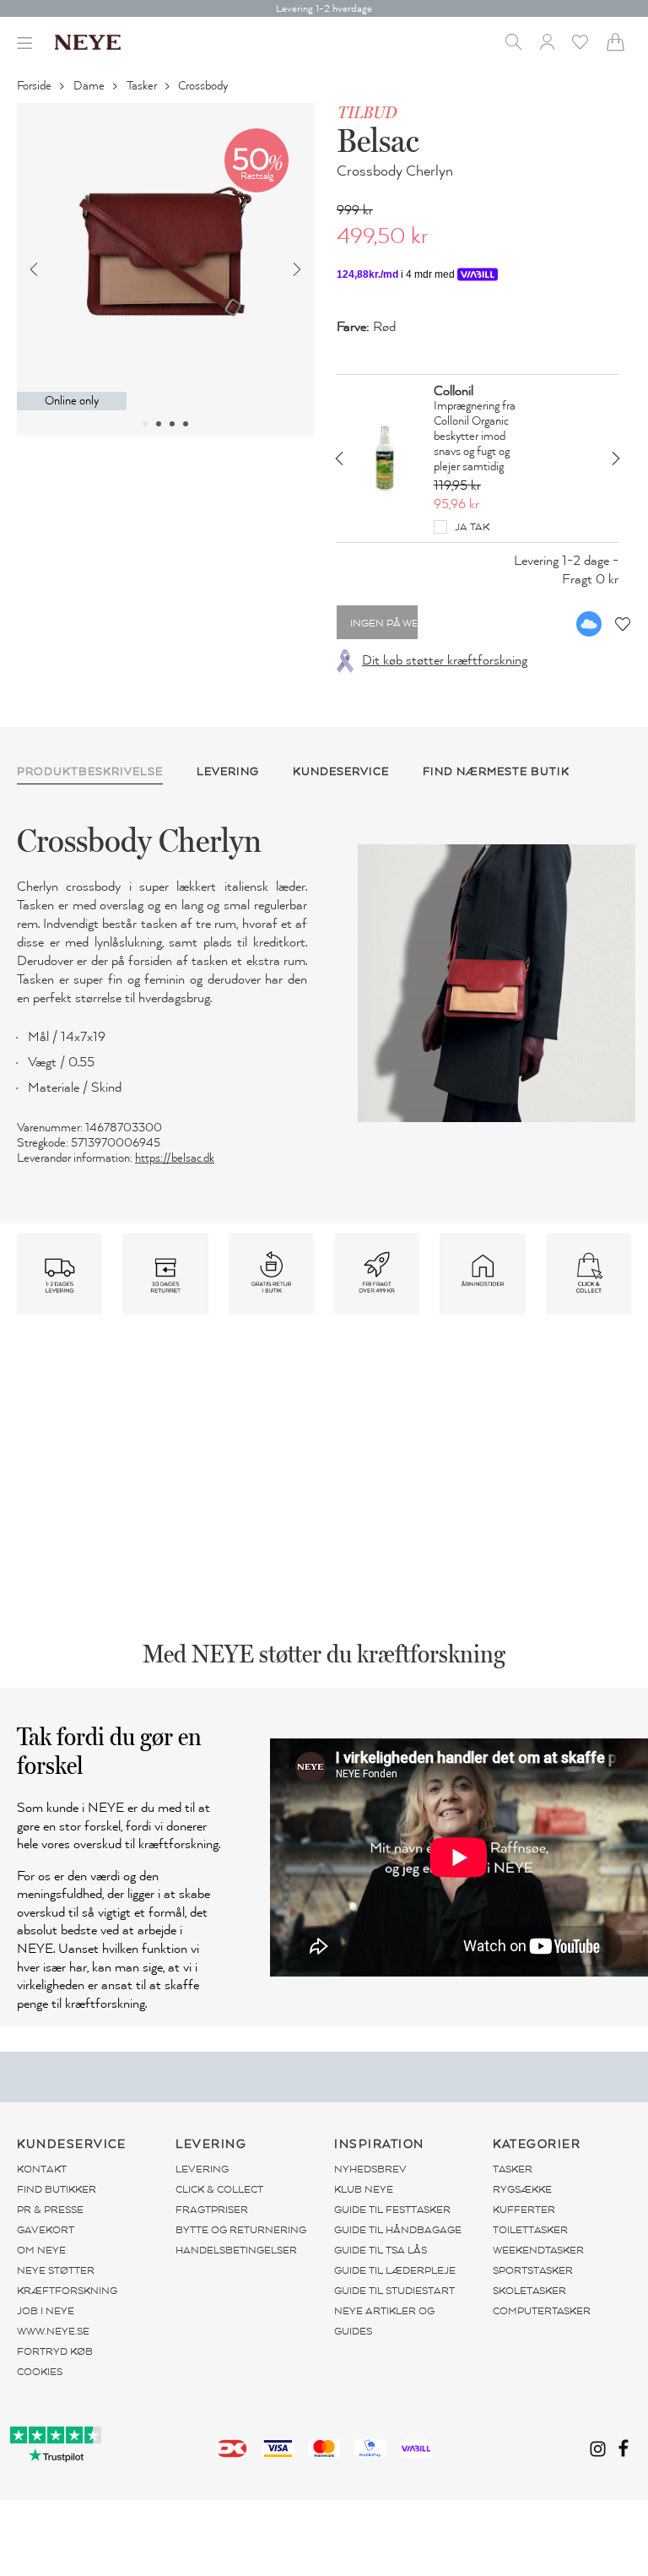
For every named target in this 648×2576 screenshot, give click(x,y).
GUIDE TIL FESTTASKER (392, 2210)
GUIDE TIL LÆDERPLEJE (395, 2270)
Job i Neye (46, 2311)
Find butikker (57, 2189)
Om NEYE (41, 2250)
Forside (35, 86)
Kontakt (42, 2169)
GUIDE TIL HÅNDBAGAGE (398, 2230)
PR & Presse (50, 2210)
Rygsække (522, 2189)
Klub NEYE (364, 2189)
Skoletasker (529, 2291)
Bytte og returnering (241, 2230)
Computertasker (542, 2311)
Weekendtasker (538, 2250)
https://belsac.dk (175, 1158)
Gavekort (46, 2230)
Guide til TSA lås (381, 2250)
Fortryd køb (55, 2351)
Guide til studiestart (394, 2291)
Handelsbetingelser (236, 2250)
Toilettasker (530, 2230)
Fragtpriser (212, 2210)
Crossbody (204, 86)
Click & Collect (219, 2189)
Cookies (40, 2372)
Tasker (143, 86)
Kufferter (524, 2210)
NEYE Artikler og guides (384, 2321)
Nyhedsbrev (370, 2169)
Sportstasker (533, 2270)
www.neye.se (53, 2331)
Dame (90, 86)
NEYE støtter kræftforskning (67, 2280)
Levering (202, 2169)
